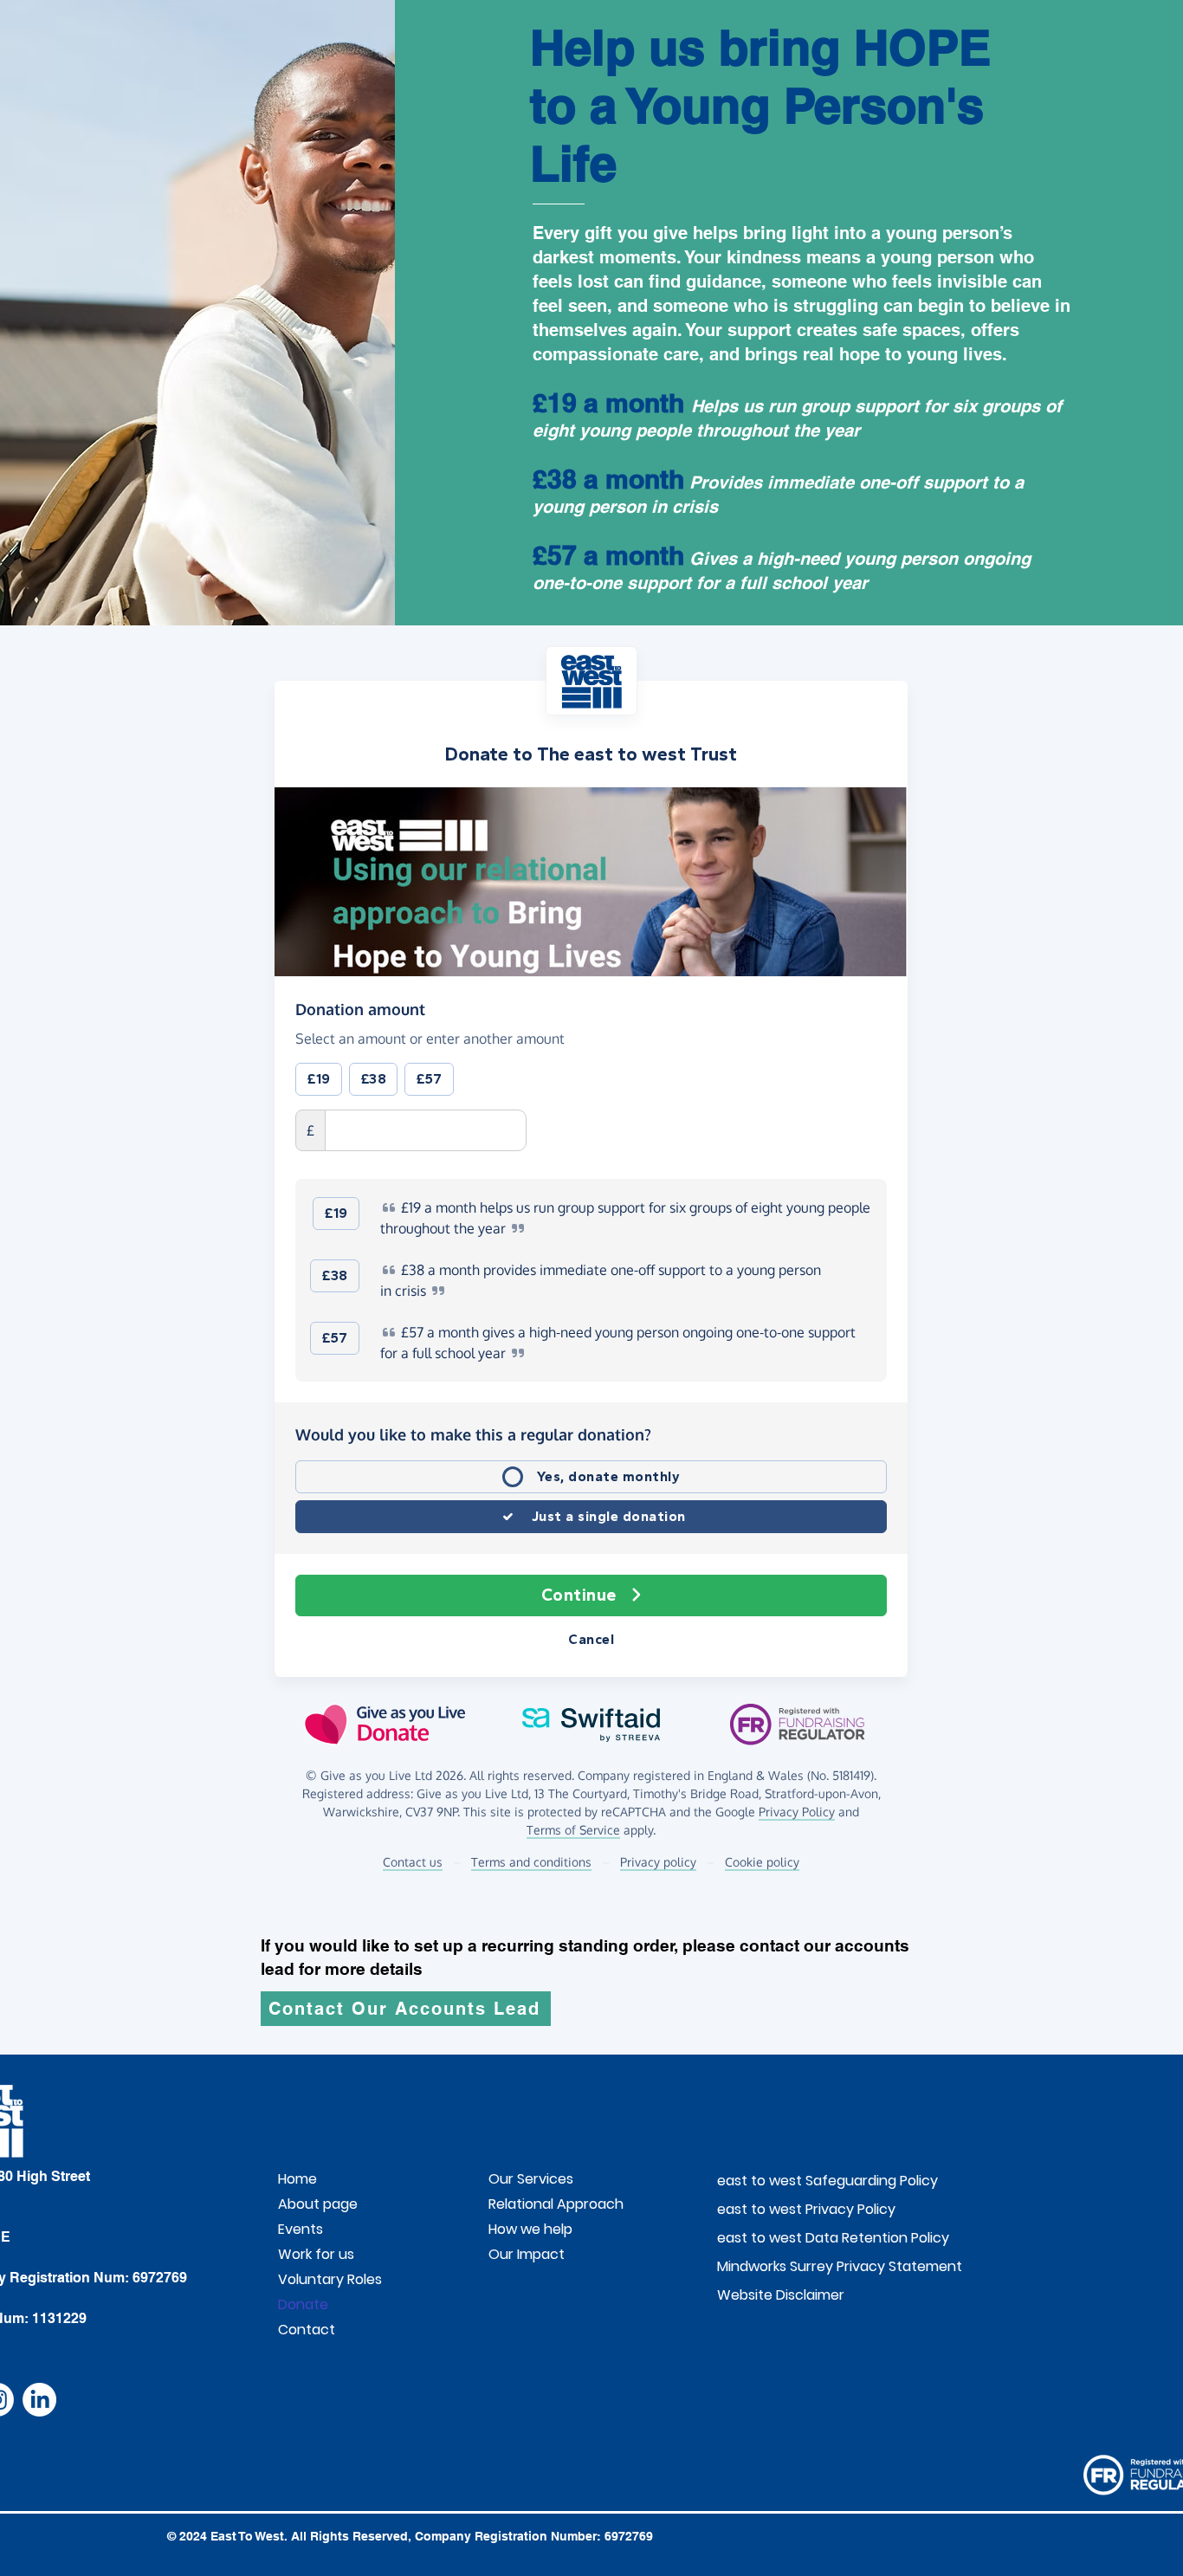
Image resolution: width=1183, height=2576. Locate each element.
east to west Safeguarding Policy (759, 2181)
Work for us (316, 2254)
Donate (303, 2304)
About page (318, 2204)
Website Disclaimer (759, 2295)
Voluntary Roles (330, 2279)
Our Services (531, 2179)
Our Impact (527, 2254)
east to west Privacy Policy (759, 2209)
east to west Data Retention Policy (759, 2238)
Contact (307, 2330)
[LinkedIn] (39, 2400)
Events (301, 2229)
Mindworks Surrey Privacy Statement (759, 2266)
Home (297, 2179)
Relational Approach (556, 2204)
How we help (530, 2229)
